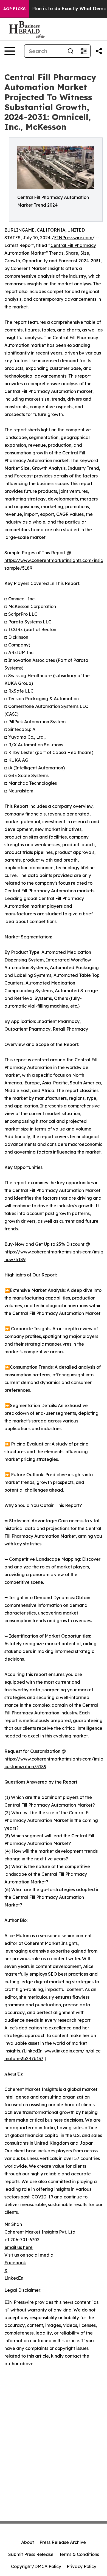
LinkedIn (14, 2278)
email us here (19, 2247)
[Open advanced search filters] (84, 51)
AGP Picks (14, 9)
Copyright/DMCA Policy (36, 2566)
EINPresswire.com (73, 238)
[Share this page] (99, 51)
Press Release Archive (63, 2542)
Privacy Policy (81, 2566)
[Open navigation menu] (10, 51)
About (28, 2542)
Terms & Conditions (79, 2554)
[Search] (71, 51)
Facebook (15, 2263)
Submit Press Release (31, 2554)
